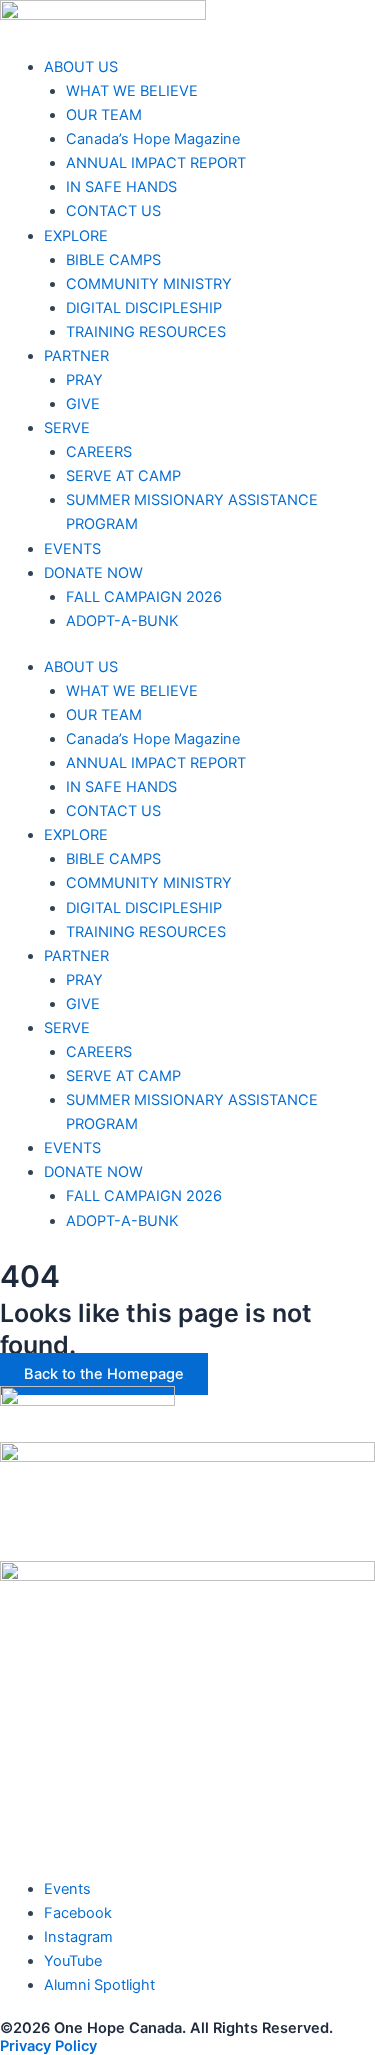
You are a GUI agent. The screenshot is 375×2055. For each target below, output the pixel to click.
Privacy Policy (48, 2046)
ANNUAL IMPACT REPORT (156, 163)
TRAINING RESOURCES (146, 332)
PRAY (84, 380)
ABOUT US (81, 67)
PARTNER (76, 356)
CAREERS (99, 452)
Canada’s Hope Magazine (153, 139)
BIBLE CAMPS (113, 260)
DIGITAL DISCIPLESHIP (144, 308)
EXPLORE (76, 236)
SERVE (67, 428)
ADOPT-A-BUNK (122, 621)
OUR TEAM (104, 115)
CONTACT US (113, 211)
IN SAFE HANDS (121, 187)
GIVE (83, 404)
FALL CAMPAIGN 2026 (144, 597)
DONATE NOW (93, 573)
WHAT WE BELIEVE (132, 91)
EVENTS (72, 549)
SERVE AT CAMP (123, 476)
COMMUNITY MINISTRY (149, 284)
